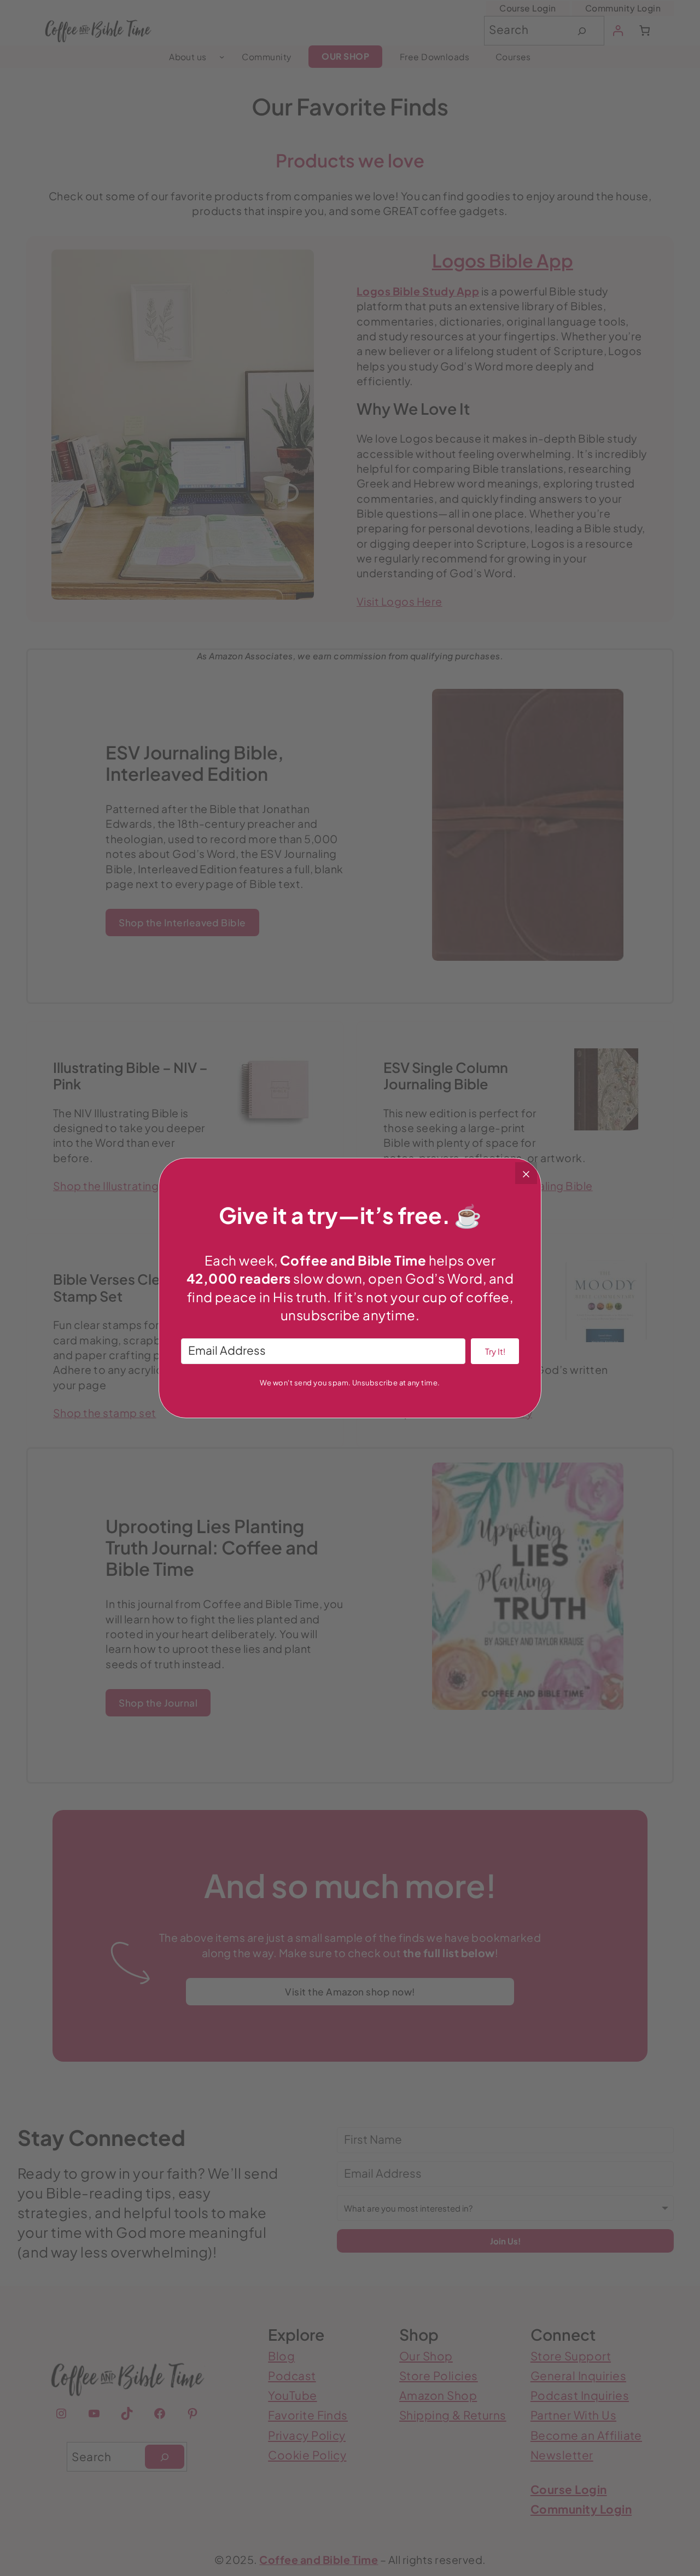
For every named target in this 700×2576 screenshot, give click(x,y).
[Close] (526, 1173)
